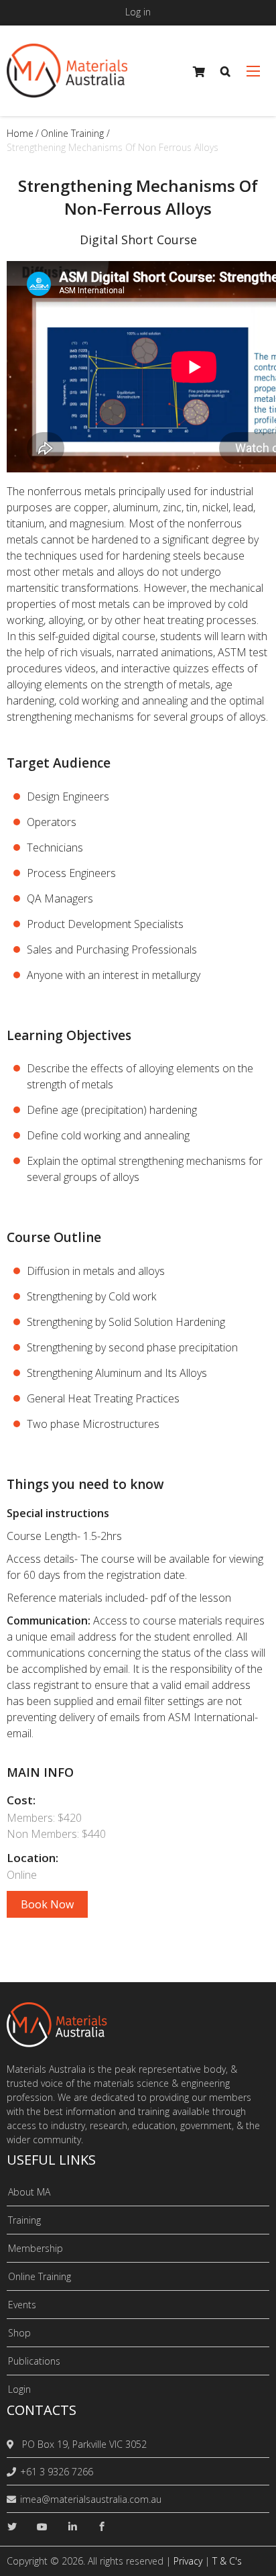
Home (20, 133)
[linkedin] (72, 2527)
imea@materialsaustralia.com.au (91, 2499)
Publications (34, 2361)
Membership (36, 2248)
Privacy (188, 2561)
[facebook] (102, 2527)
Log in (138, 12)
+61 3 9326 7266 (57, 2472)
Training (24, 2220)
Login (19, 2389)
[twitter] (12, 2527)
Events (22, 2305)
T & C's (227, 2561)
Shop (19, 2333)
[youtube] (42, 2527)
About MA (29, 2192)
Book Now (47, 1904)
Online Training (72, 133)
